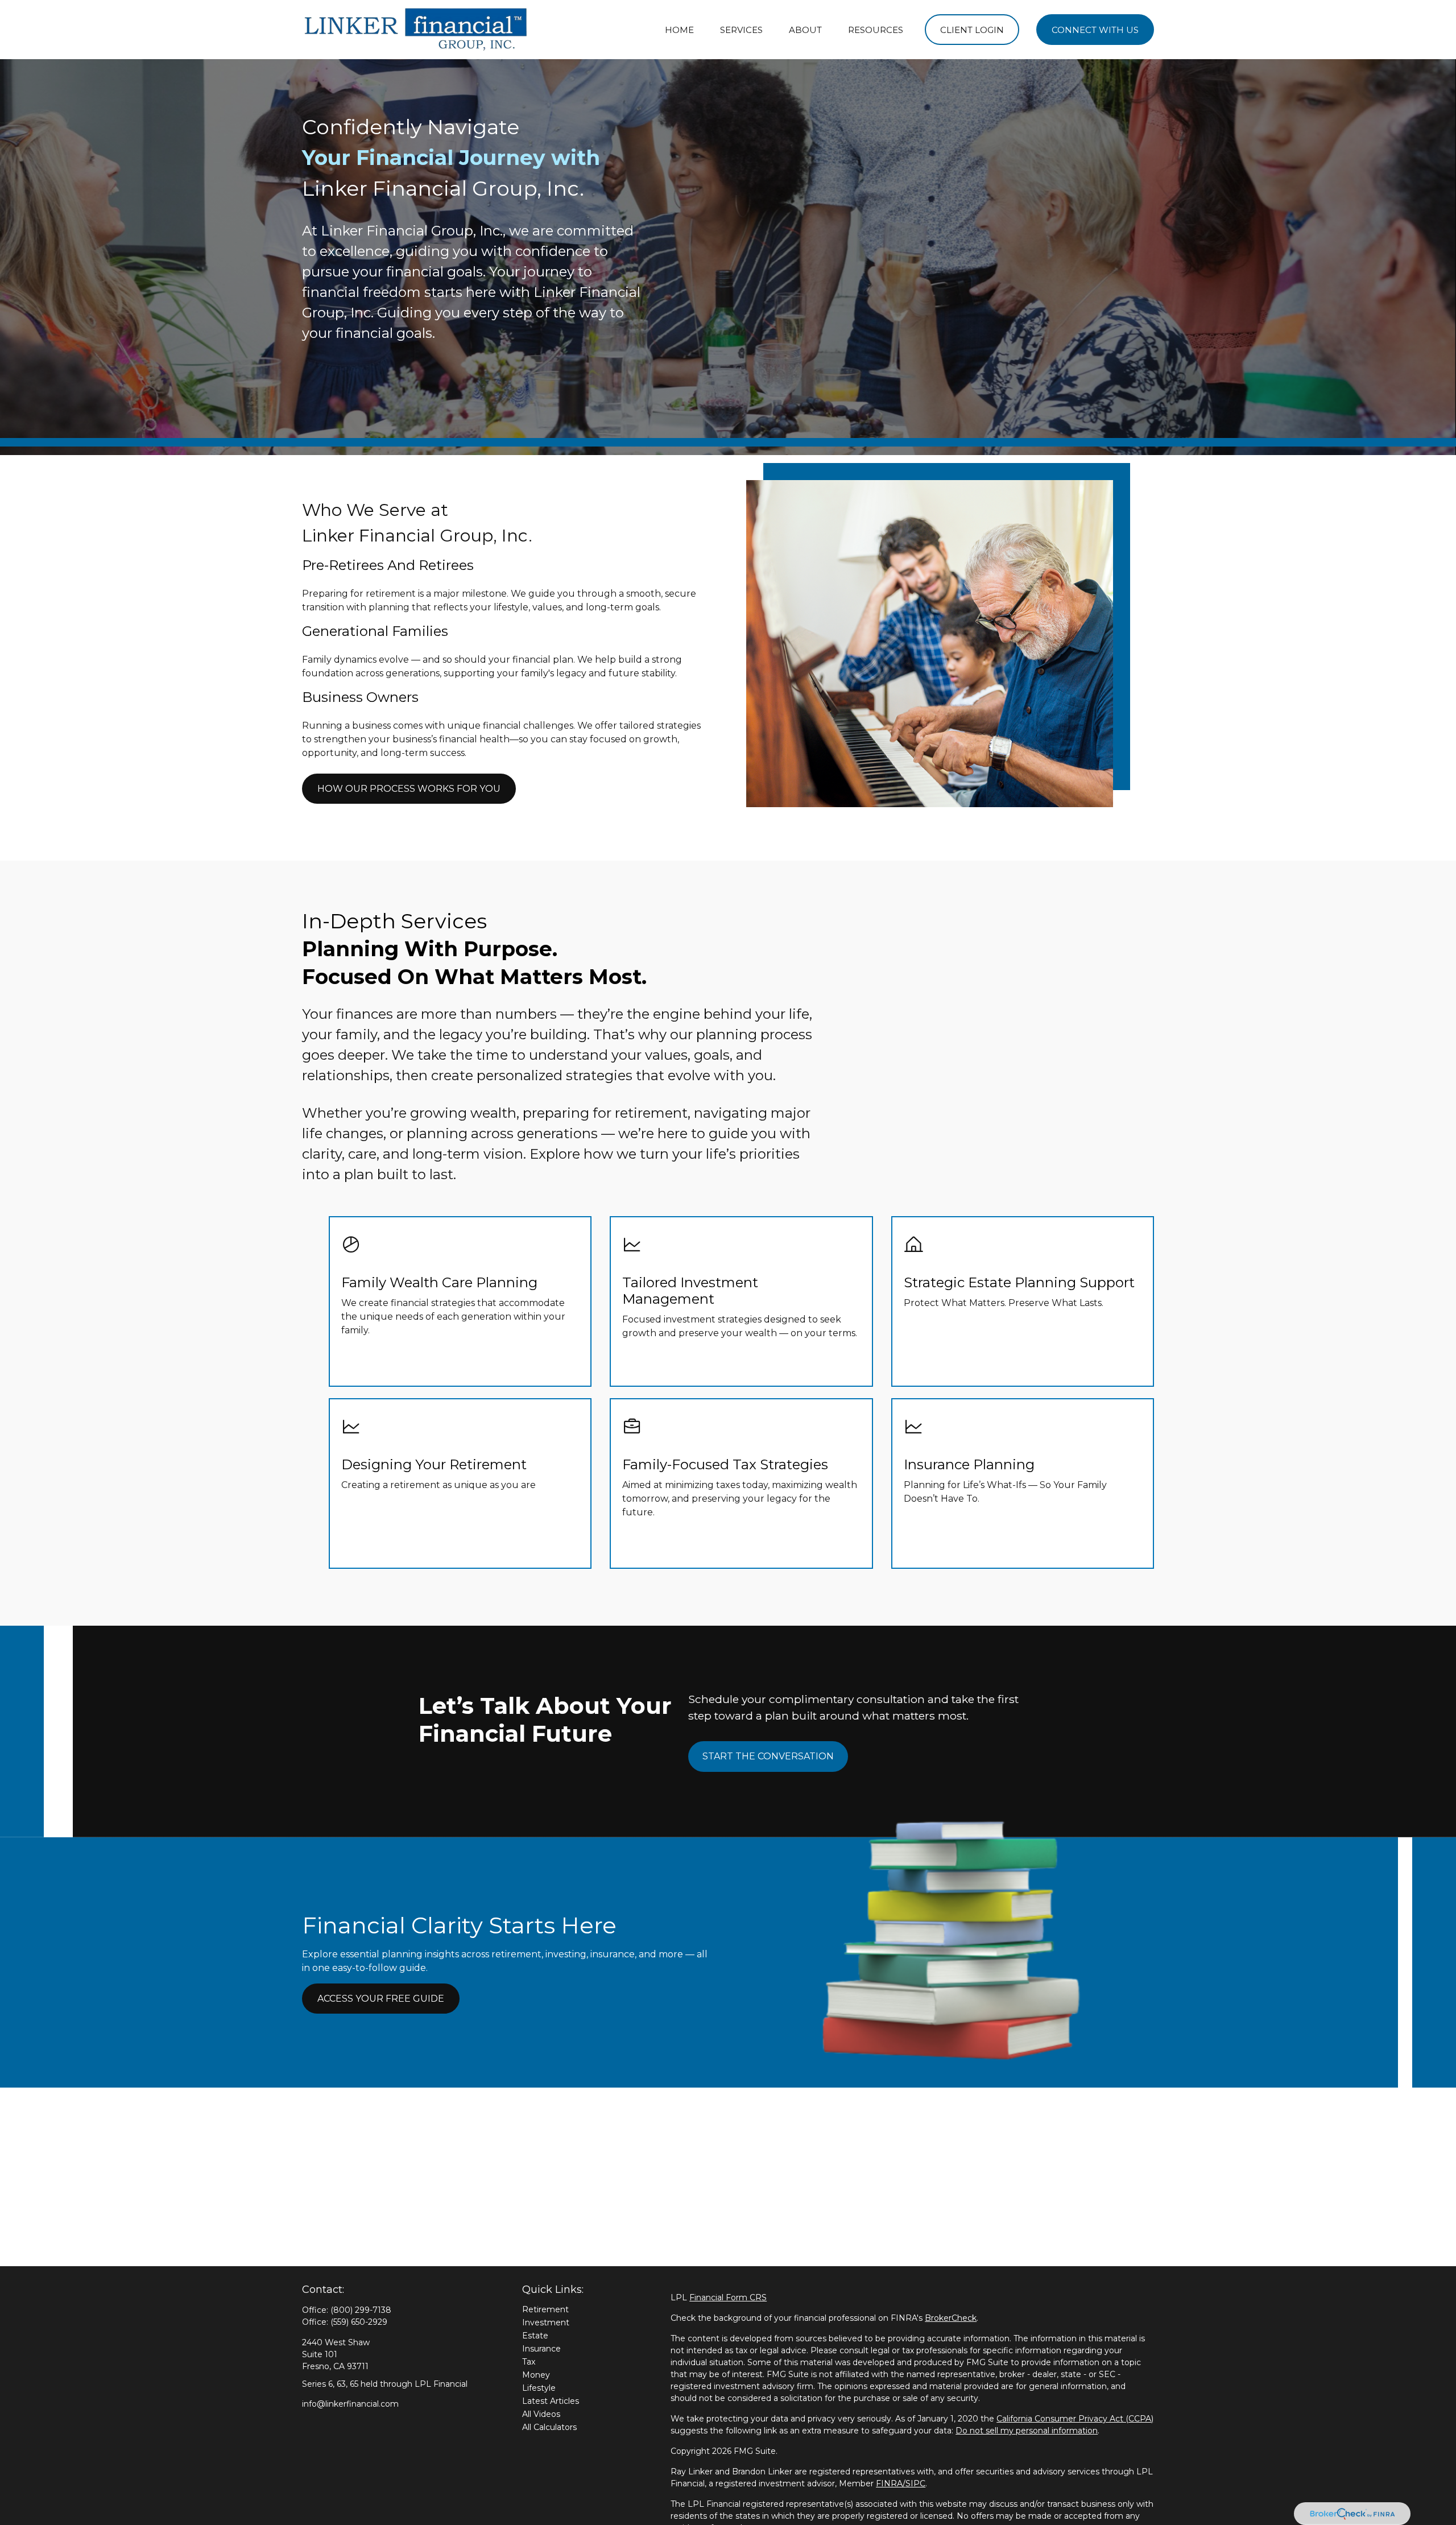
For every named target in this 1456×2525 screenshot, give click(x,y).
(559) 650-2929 (359, 2322)
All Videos (541, 2414)
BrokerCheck (951, 2318)
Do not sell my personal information (1027, 2431)
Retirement (545, 2309)
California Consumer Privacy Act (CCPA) (1075, 2419)
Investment (546, 2322)
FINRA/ (891, 2483)
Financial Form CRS (728, 2297)
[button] (679, 30)
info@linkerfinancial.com (350, 2404)
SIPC (915, 2483)
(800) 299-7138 (361, 2310)
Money (536, 2375)
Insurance (541, 2349)
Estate (535, 2336)
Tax (529, 2362)
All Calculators (549, 2427)
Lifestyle (539, 2388)
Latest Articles (551, 2401)
